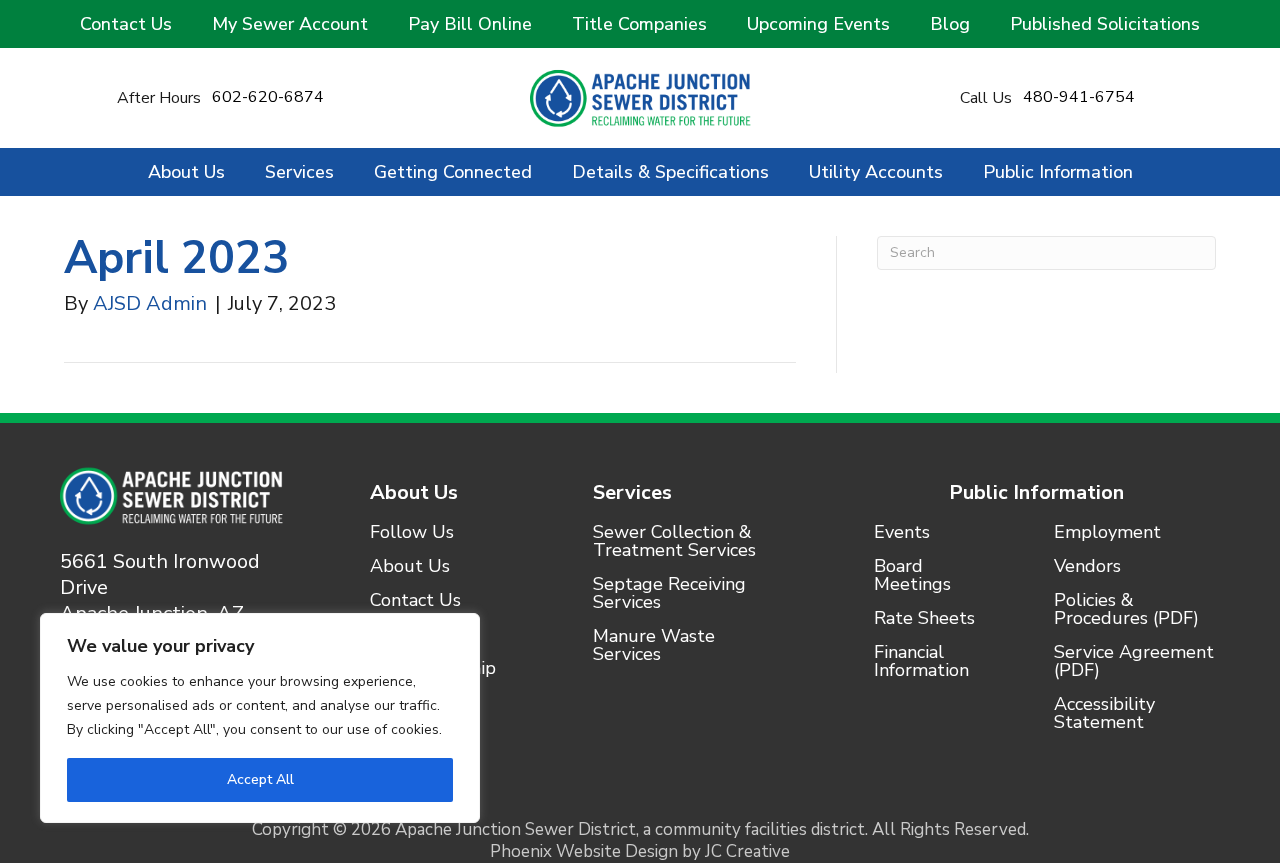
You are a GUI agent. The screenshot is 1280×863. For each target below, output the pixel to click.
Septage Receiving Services (669, 594)
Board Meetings (912, 576)
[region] (260, 718)
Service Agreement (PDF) (1134, 662)
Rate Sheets (924, 619)
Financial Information (921, 662)
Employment (1107, 533)
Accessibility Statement (1104, 714)
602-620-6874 (268, 97)
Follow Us (412, 533)
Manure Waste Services (654, 646)
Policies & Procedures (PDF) (1126, 610)
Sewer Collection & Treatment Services (674, 542)
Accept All (260, 779)
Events (902, 533)
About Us (414, 492)
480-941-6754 (1079, 97)
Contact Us (415, 601)
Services (632, 492)
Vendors (1087, 567)
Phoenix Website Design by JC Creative (640, 851)
